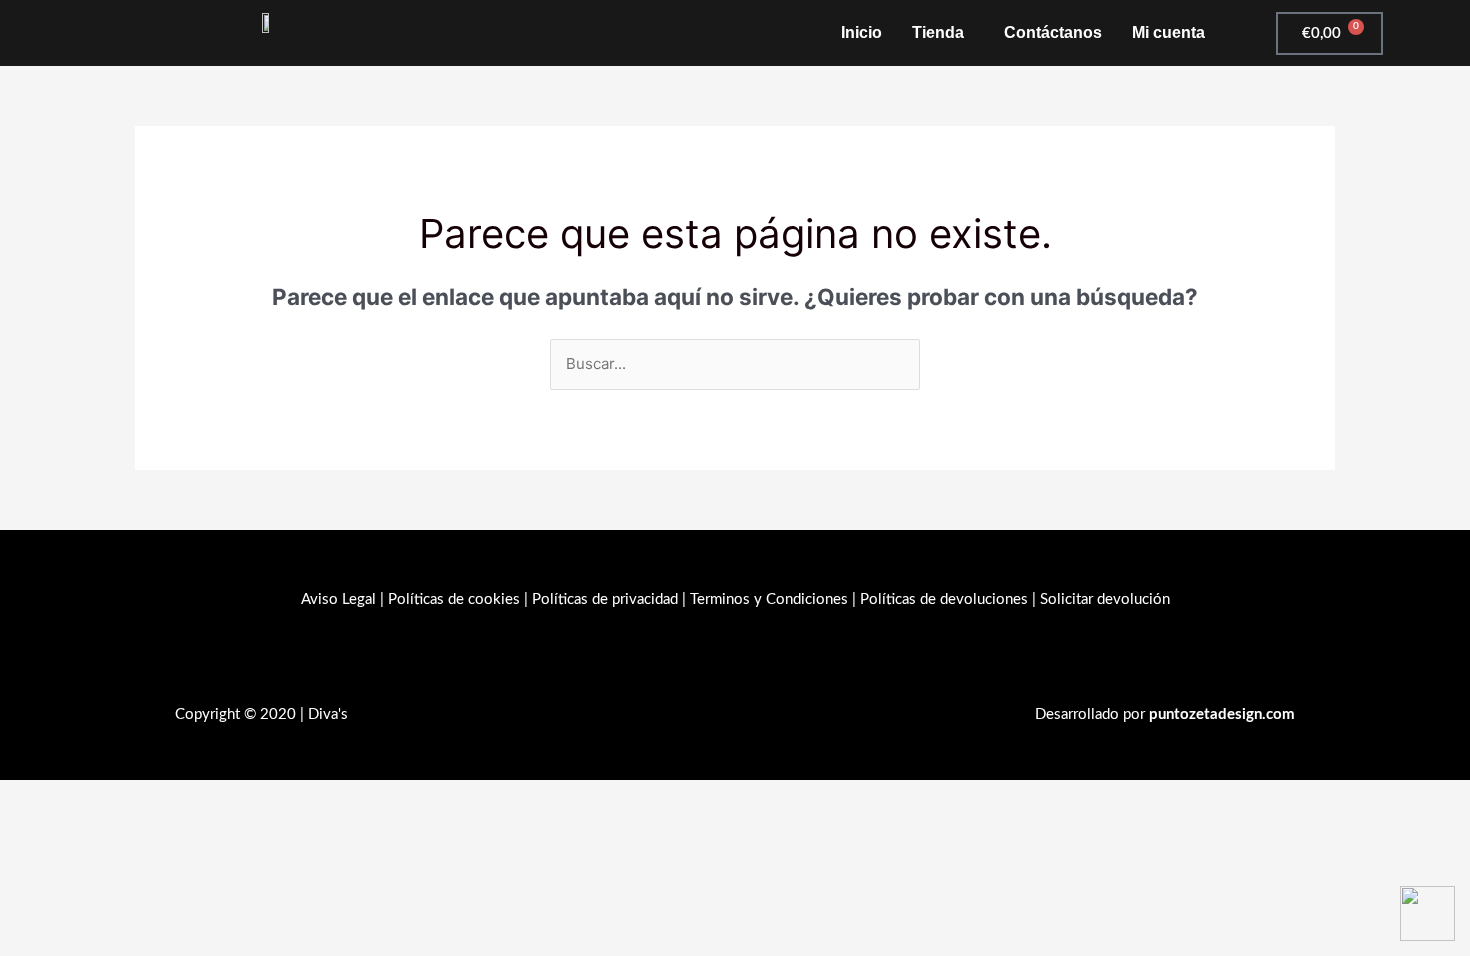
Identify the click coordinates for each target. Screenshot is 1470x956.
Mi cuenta (1168, 32)
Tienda (938, 32)
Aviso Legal (338, 599)
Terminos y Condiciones (769, 599)
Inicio (861, 32)
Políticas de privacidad (605, 599)
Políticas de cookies (454, 599)
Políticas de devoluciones (944, 599)
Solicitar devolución (1105, 599)
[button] (943, 33)
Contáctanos (1053, 32)
